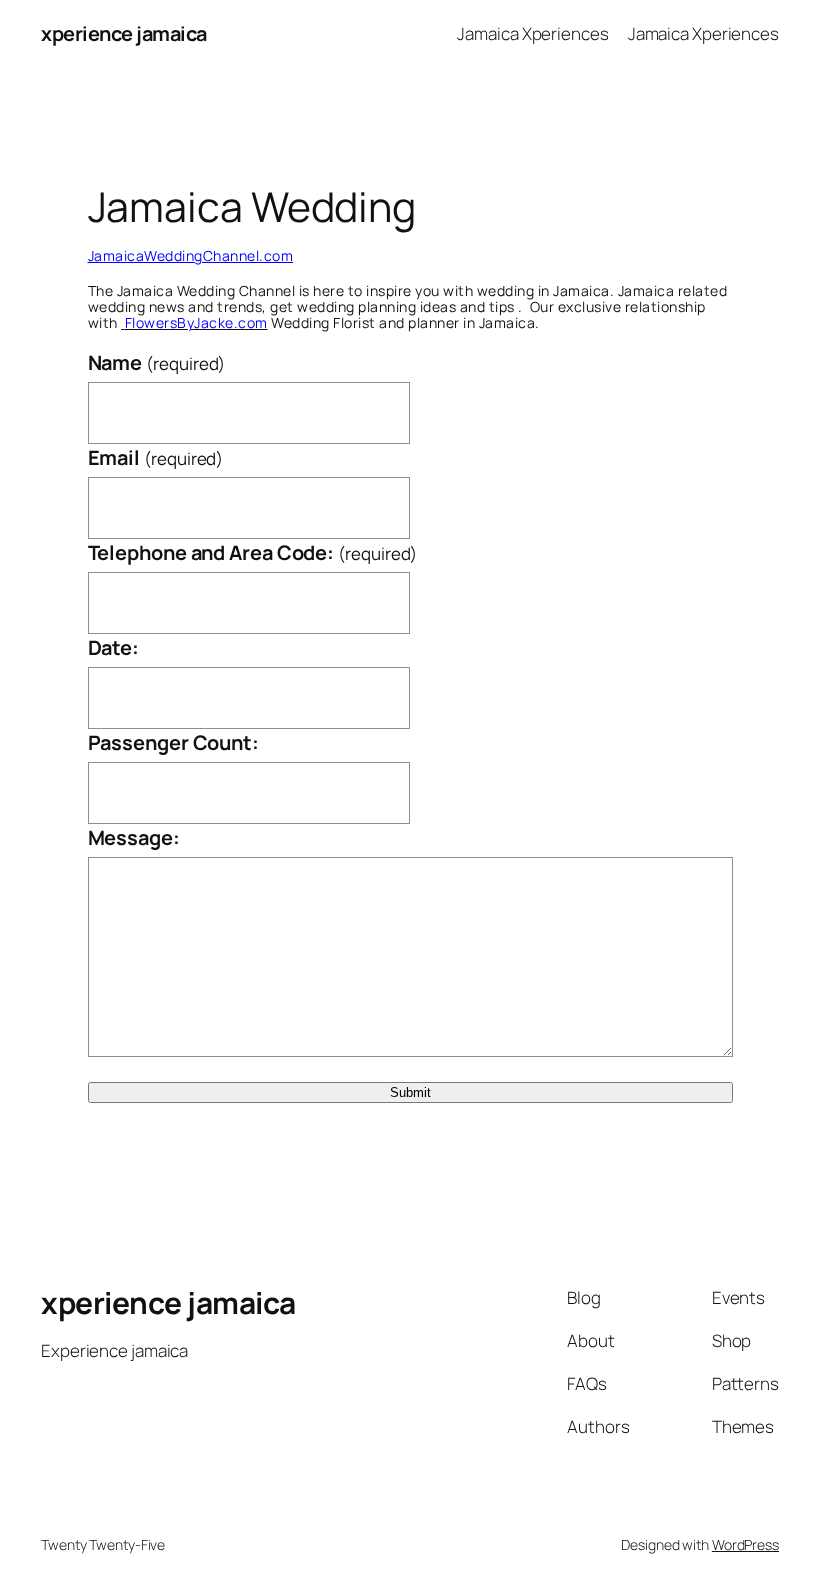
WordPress (745, 1544)
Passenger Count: (173, 742)
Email (156, 457)
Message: (134, 837)
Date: (114, 647)
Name (157, 362)
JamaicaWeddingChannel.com (191, 255)
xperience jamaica (124, 33)
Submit (410, 1092)
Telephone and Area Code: (253, 552)
